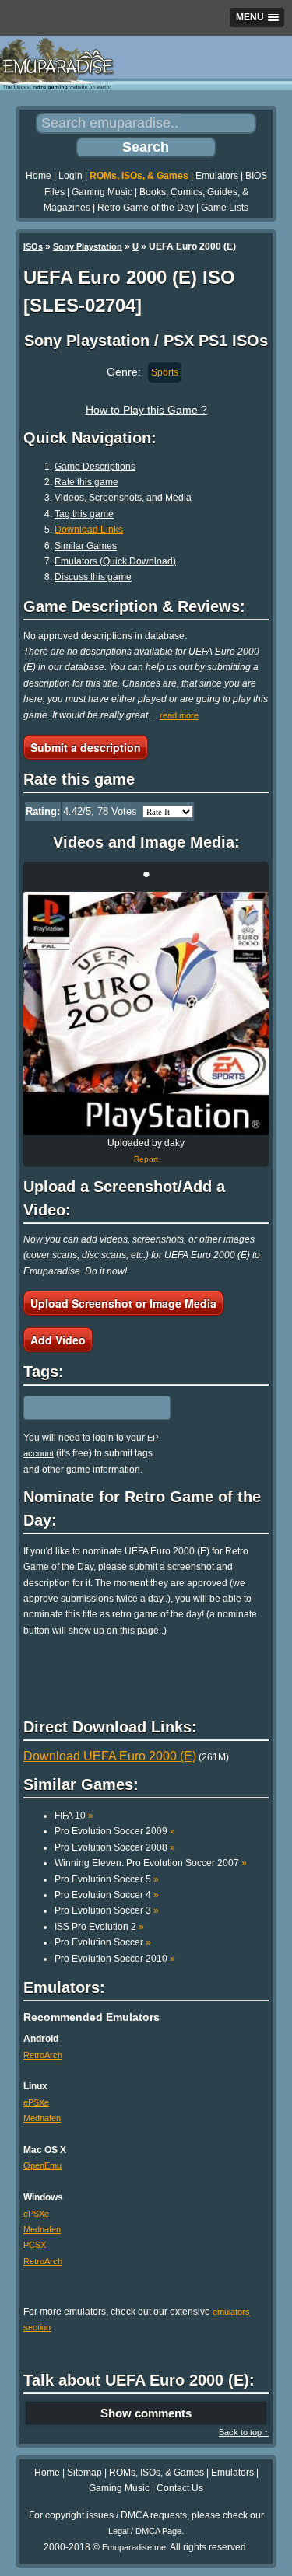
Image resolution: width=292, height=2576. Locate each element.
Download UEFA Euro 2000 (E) (110, 1756)
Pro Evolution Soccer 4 (107, 1895)
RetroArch (43, 2055)
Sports (165, 372)
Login (70, 176)
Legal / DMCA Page (145, 2531)
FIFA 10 (74, 1816)
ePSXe (36, 2102)
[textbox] (91, 1407)
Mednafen (42, 2118)
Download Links (89, 530)
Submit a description (86, 747)
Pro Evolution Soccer (103, 1942)
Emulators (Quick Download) (115, 561)
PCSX (35, 2245)
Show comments (146, 2413)
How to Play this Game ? (146, 410)
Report (146, 1159)
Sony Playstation (88, 246)
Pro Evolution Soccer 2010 (115, 1959)
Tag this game (84, 514)
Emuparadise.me (134, 2547)
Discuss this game (93, 577)
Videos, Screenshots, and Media (123, 498)
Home (39, 176)
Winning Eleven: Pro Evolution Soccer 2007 (151, 1863)
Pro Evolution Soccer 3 (107, 1910)
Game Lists (225, 208)
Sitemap (84, 2473)
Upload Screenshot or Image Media (123, 1303)
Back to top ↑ (244, 2432)
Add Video (58, 1340)
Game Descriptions (95, 467)
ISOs (33, 246)
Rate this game (86, 482)
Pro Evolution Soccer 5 (107, 1879)
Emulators (217, 176)
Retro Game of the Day (146, 208)
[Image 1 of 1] (146, 1014)
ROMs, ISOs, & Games (139, 176)
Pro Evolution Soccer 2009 (115, 1831)
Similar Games (86, 546)
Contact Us (180, 2488)
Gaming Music (102, 192)
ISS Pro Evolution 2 (99, 1927)
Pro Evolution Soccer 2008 (115, 1847)
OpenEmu (42, 2165)
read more (179, 715)
